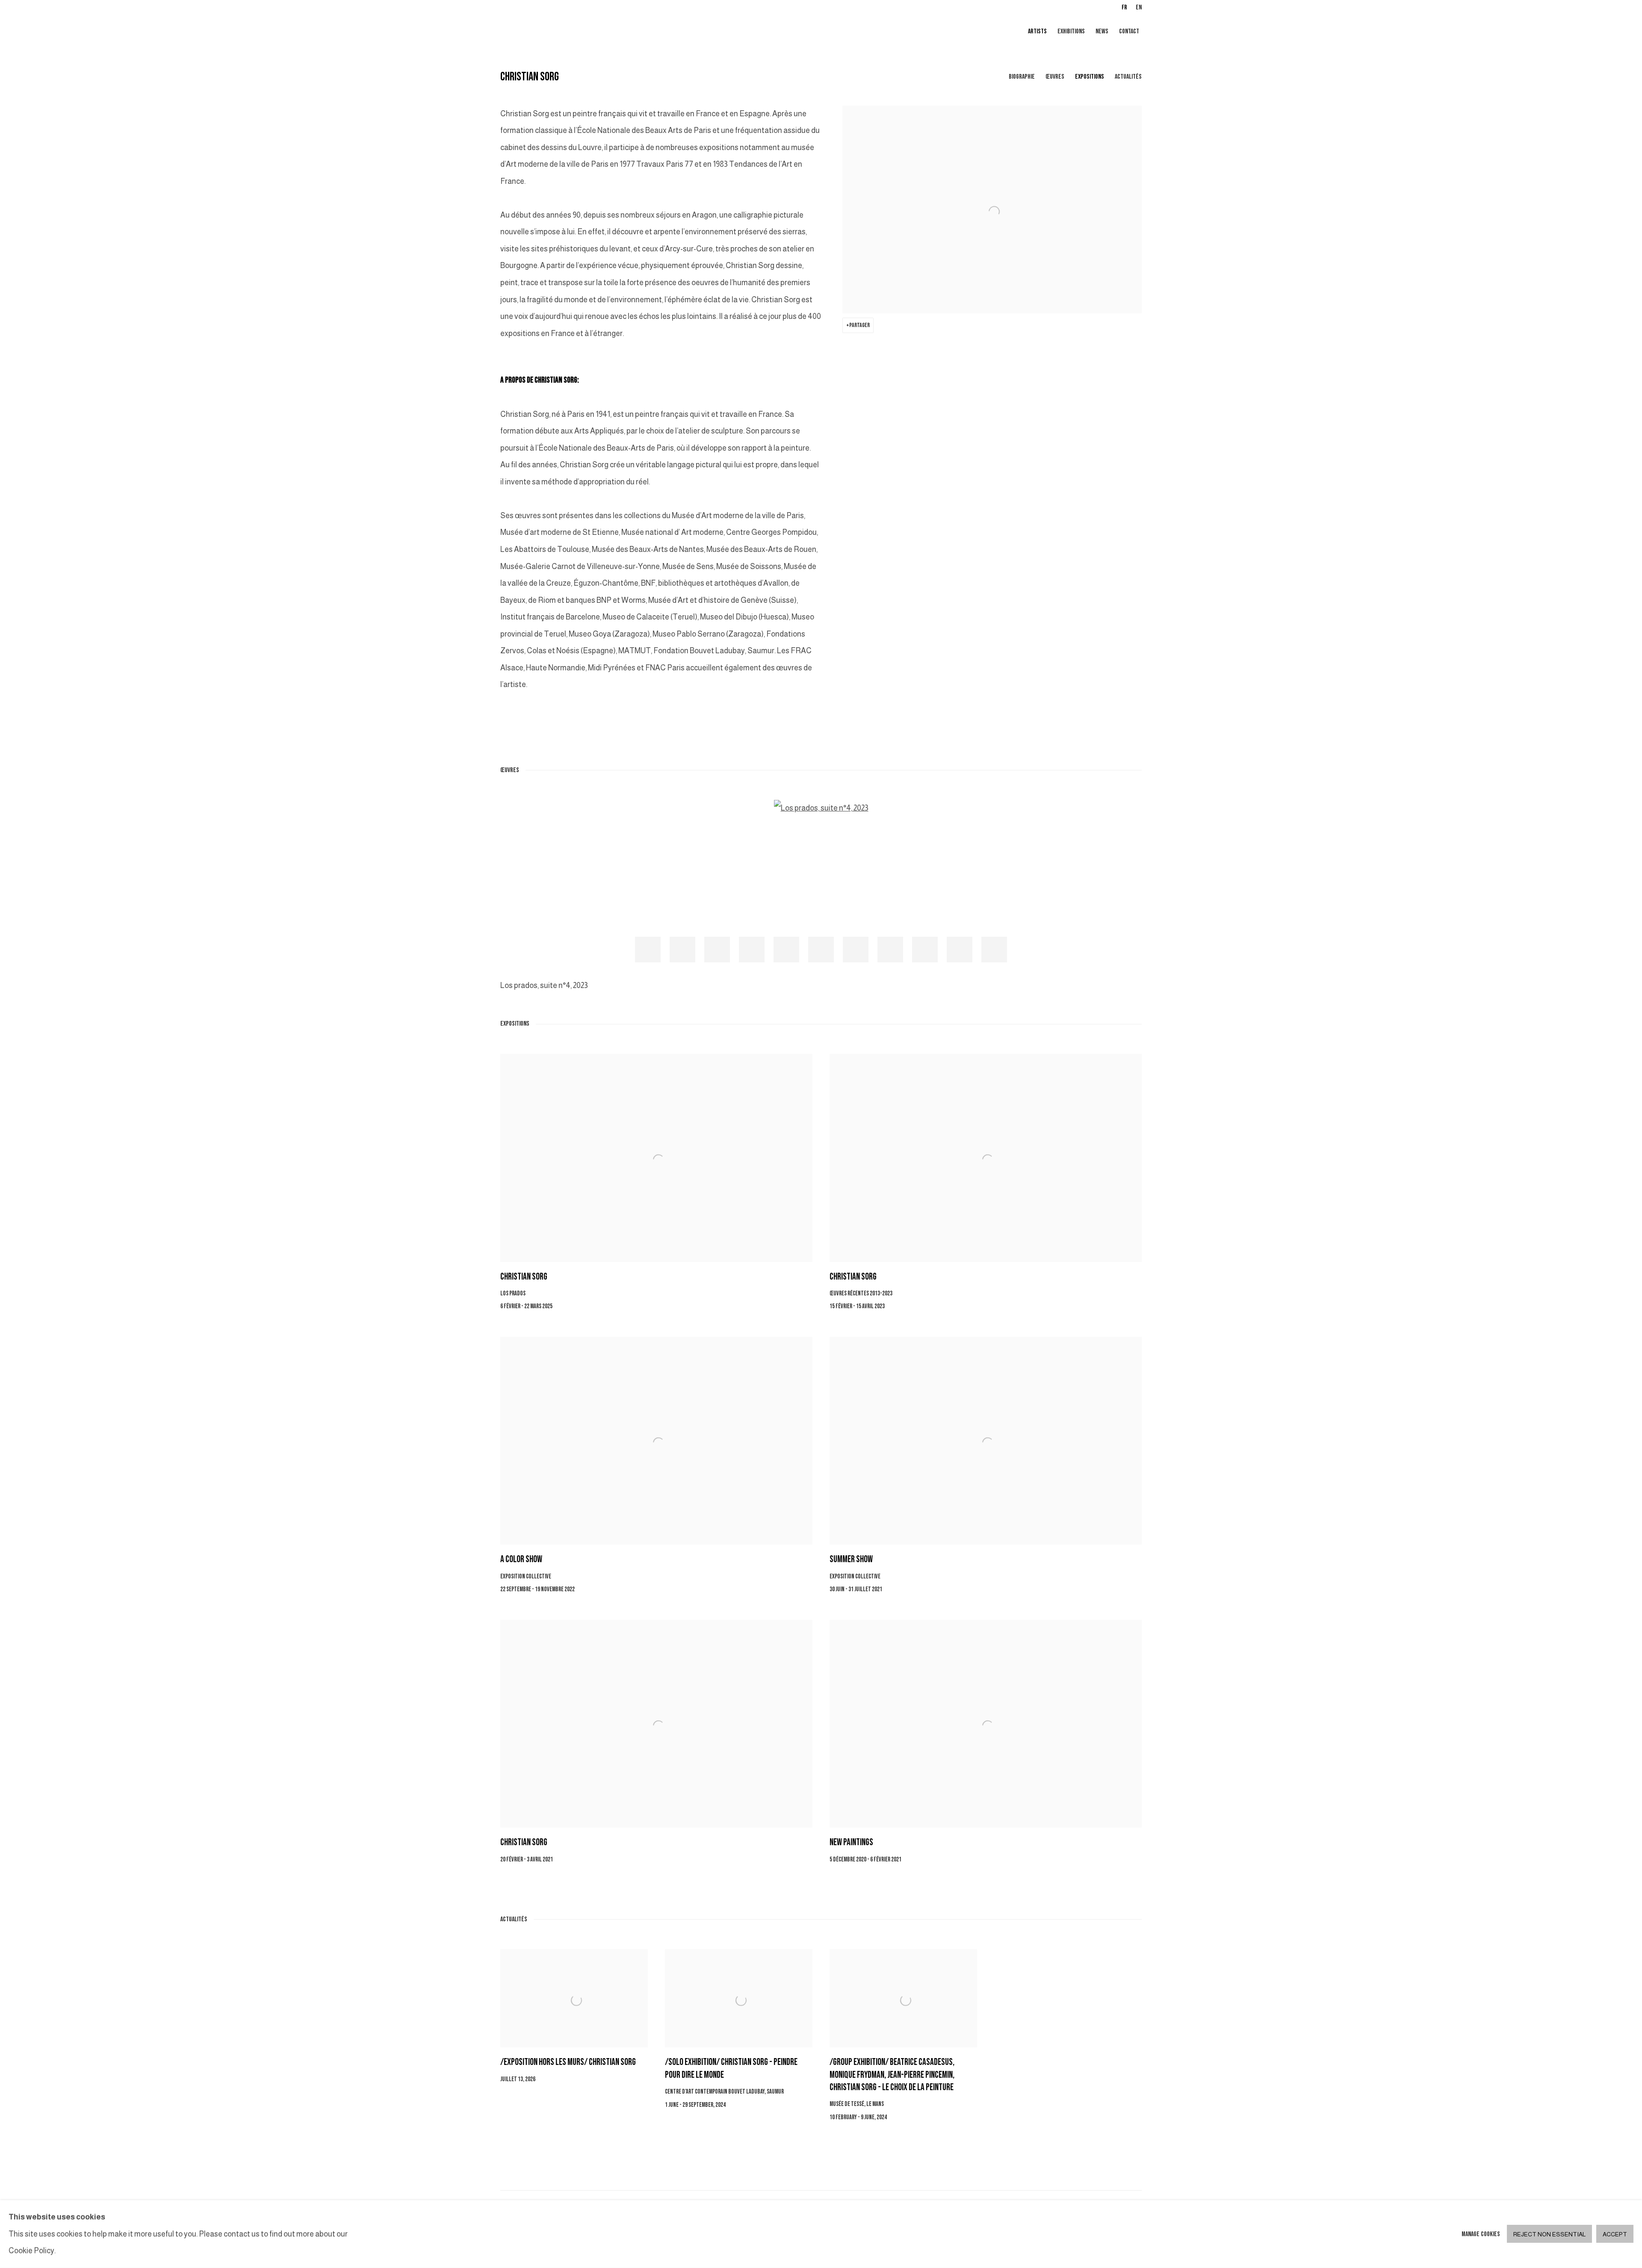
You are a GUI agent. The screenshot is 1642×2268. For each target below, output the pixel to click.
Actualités (1128, 77)
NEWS (1102, 31)
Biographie (1022, 77)
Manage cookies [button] (1481, 2234)
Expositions (1090, 77)
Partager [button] (859, 325)
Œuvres (1055, 77)
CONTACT (1129, 31)
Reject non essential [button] (1549, 2235)
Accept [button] (1615, 2235)
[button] (648, 950)
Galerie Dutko (603, 32)
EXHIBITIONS (1071, 31)
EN (1139, 7)
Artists (1037, 31)
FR (1124, 7)
